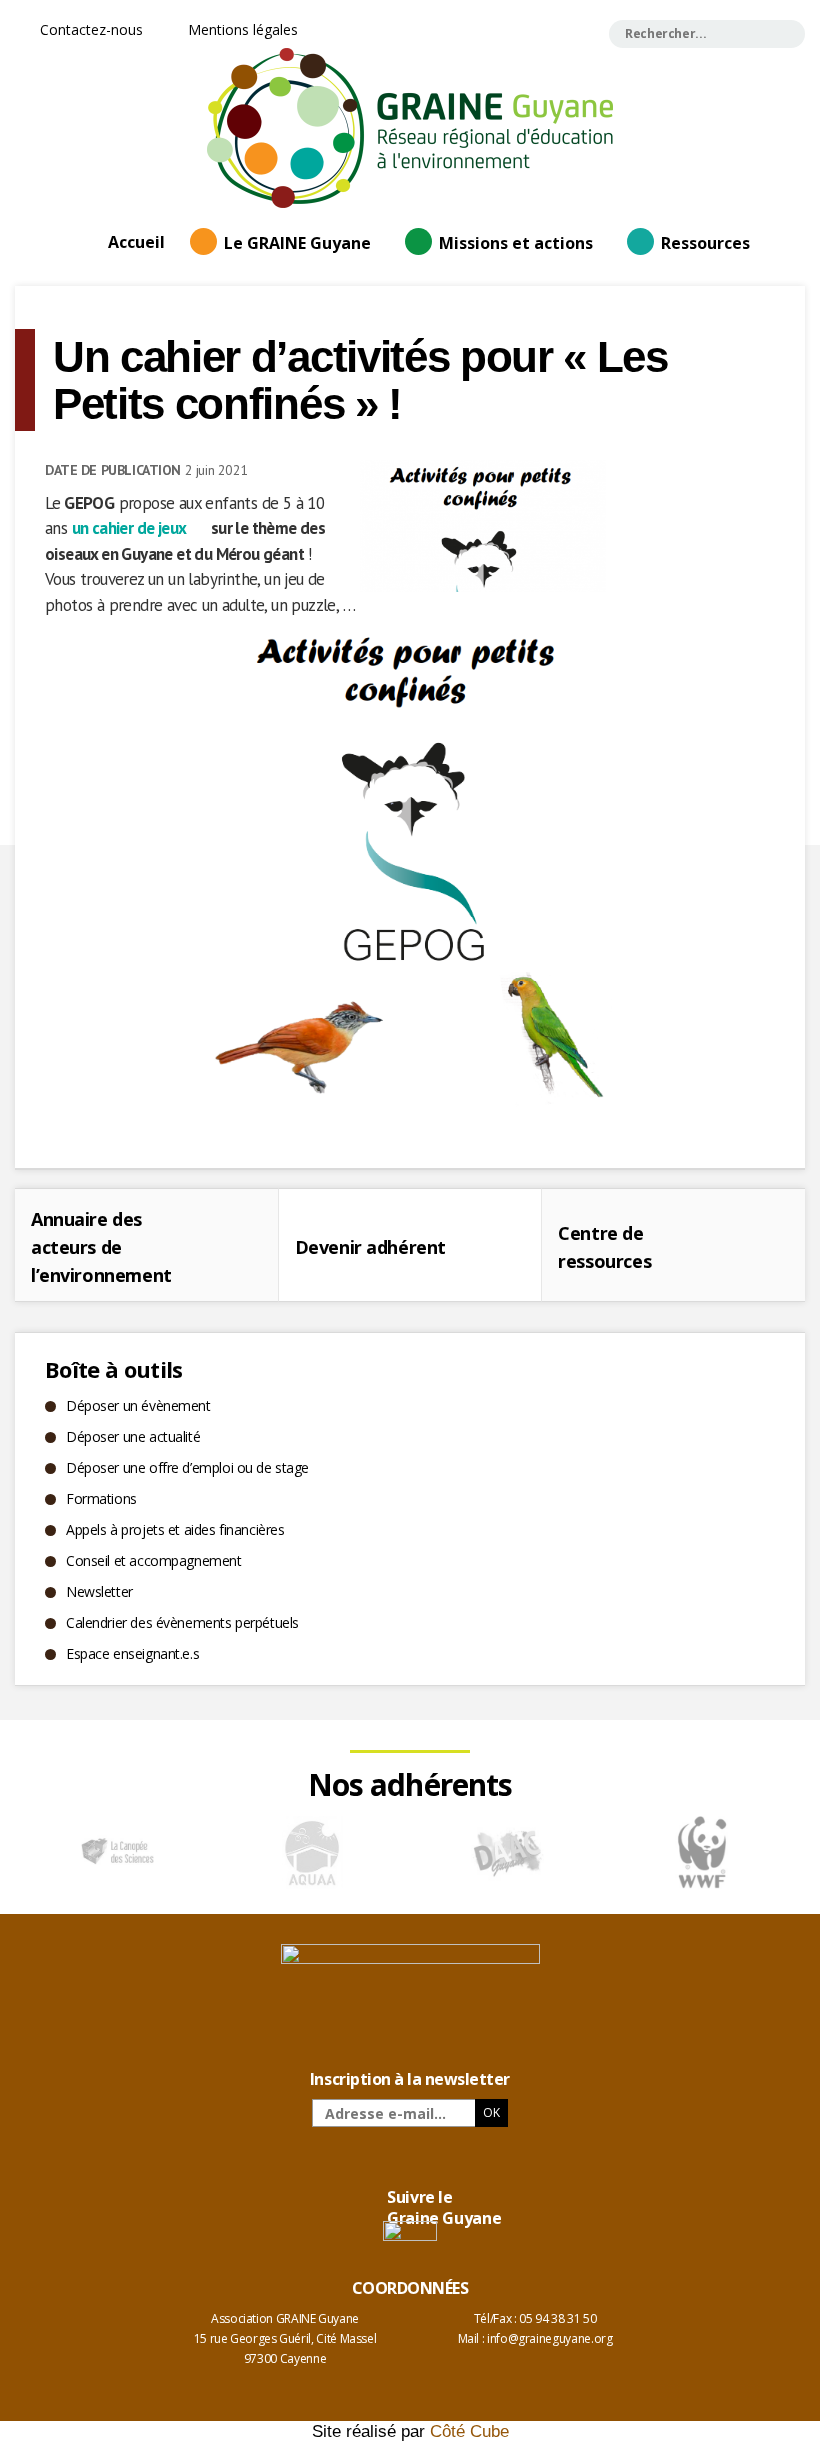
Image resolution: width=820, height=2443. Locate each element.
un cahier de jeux (129, 528)
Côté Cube (469, 2431)
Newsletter (99, 1591)
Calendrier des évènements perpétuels (182, 1622)
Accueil (136, 242)
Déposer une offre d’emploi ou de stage (187, 1467)
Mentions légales (241, 29)
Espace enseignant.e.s (132, 1653)
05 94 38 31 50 (557, 2318)
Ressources (705, 243)
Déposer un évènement (138, 1405)
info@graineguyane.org (549, 2338)
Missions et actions (516, 243)
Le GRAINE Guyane (297, 243)
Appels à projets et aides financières (175, 1529)
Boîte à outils (114, 1369)
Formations (101, 1498)
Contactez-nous (89, 29)
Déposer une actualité (133, 1436)
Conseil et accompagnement (154, 1560)
